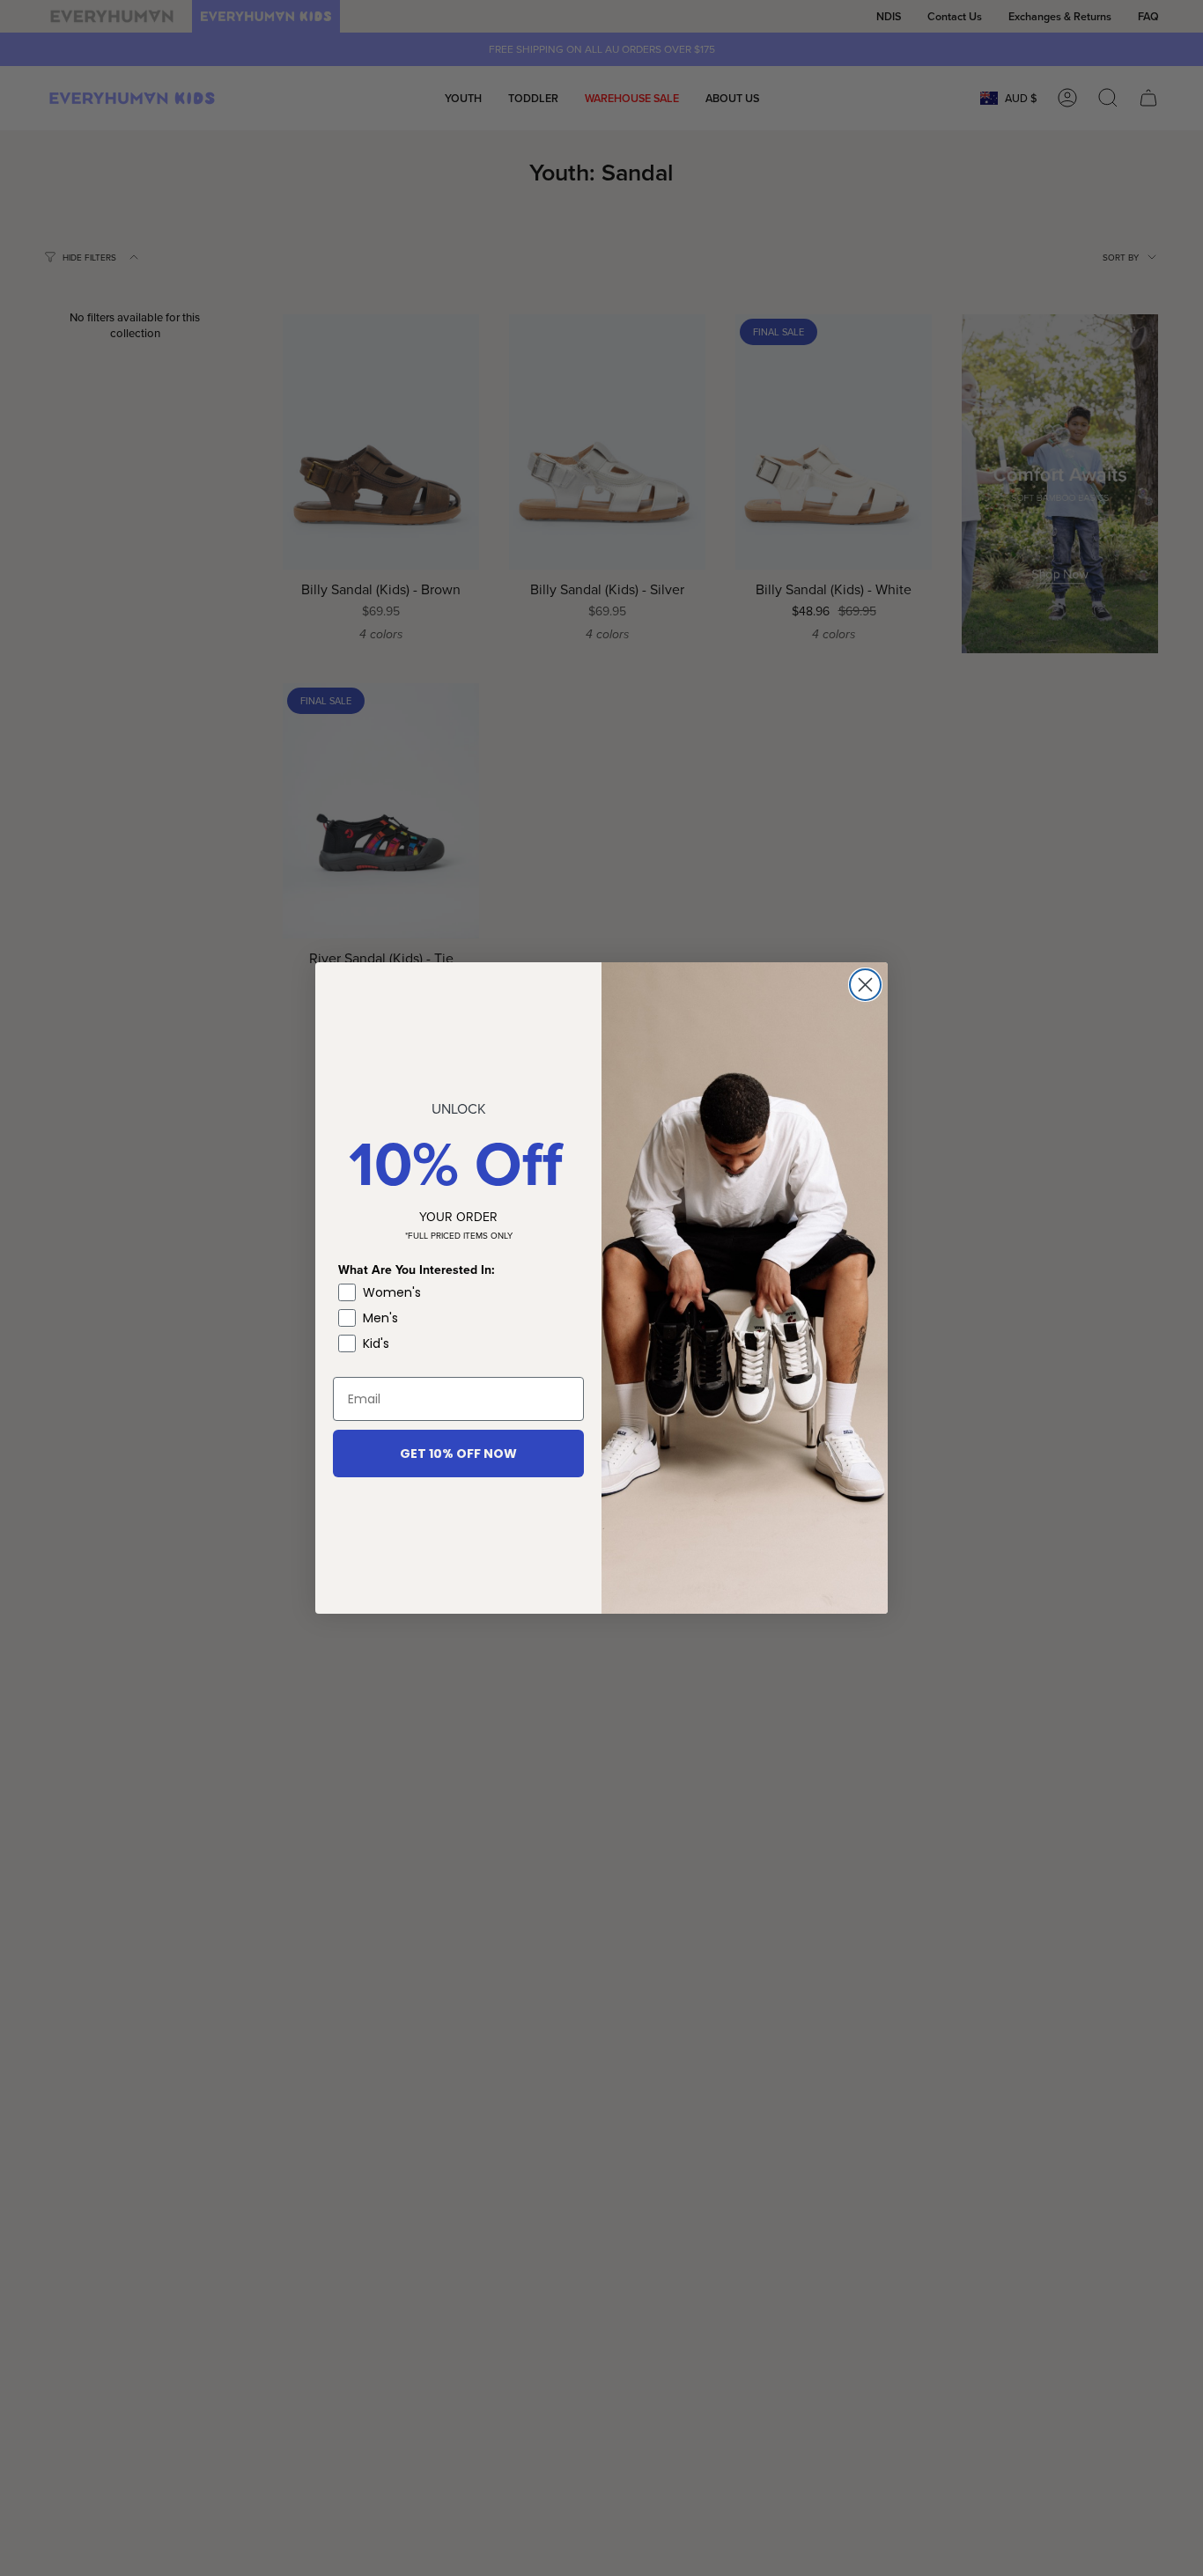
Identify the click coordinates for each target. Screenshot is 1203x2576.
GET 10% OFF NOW (458, 1454)
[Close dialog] (865, 985)
